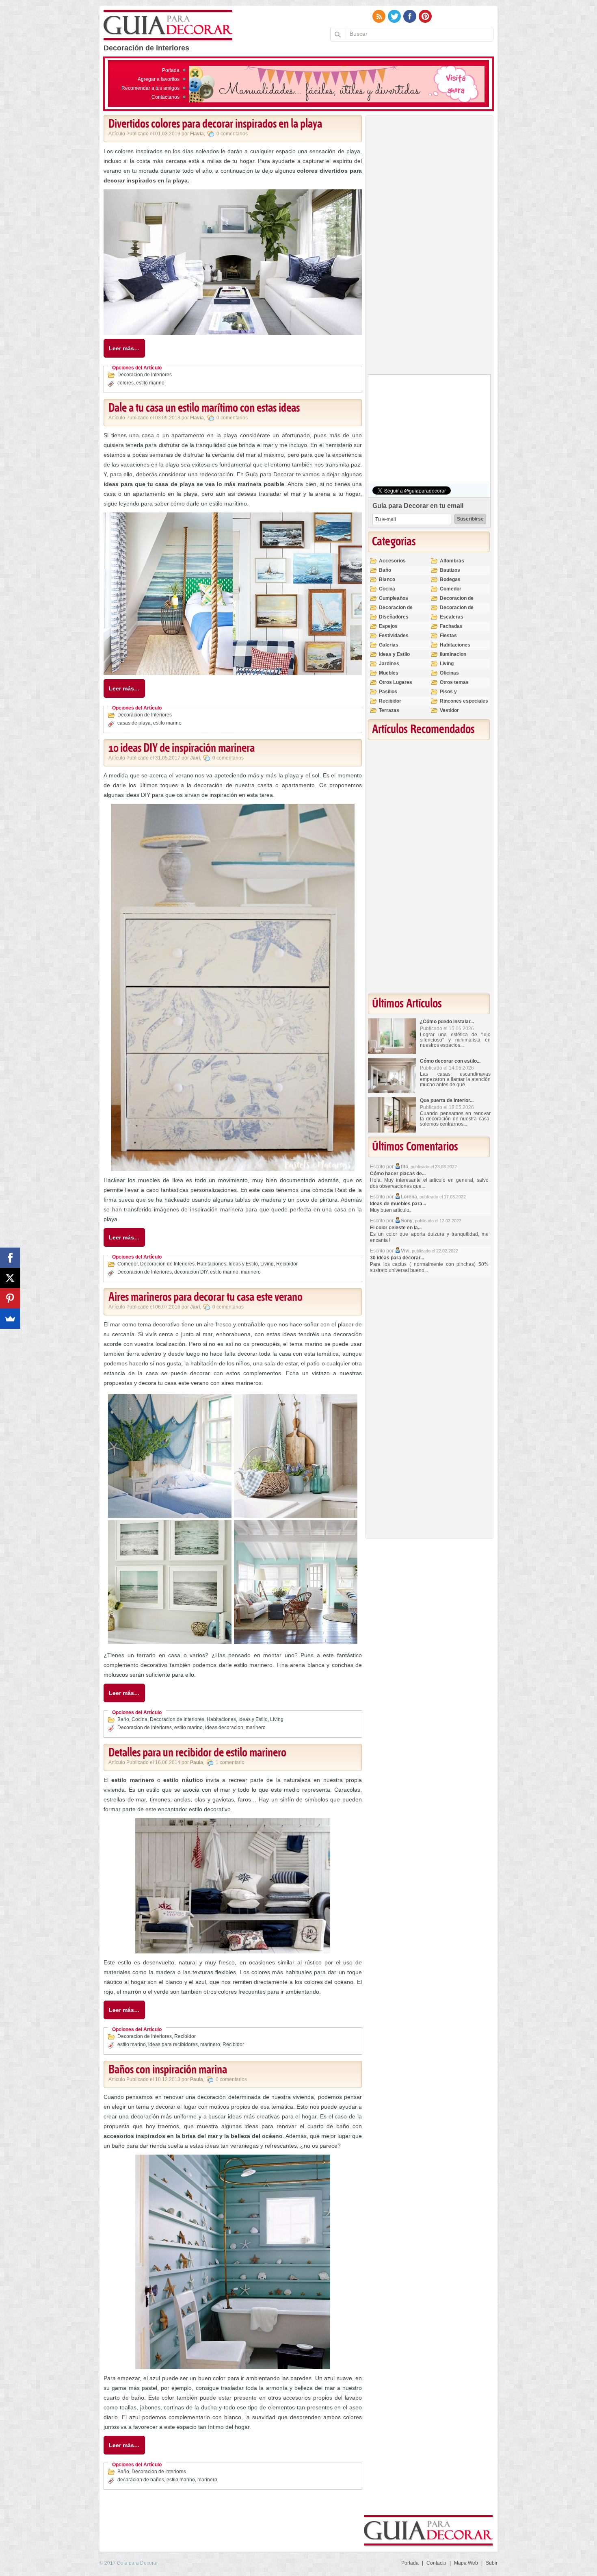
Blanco (387, 579)
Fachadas (451, 626)
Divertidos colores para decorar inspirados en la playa (215, 124)
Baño (123, 1719)
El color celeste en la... (396, 1228)
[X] (10, 1278)
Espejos (388, 626)
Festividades (394, 636)
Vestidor (449, 710)
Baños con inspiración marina (168, 2070)
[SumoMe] (10, 1319)
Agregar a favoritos (159, 79)
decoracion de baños (141, 2480)
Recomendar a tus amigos (150, 88)
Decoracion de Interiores (145, 375)
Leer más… (124, 348)
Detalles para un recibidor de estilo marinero (197, 1753)
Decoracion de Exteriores (457, 602)
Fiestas (448, 636)
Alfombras (452, 561)
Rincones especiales (464, 701)
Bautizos (450, 570)
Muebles (389, 673)
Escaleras (452, 617)
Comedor (128, 1264)
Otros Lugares (396, 682)
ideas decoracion (224, 1727)
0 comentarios (232, 134)
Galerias (389, 645)
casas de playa (134, 723)
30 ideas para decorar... (397, 1258)
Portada (171, 70)
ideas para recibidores (173, 2044)
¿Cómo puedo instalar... (447, 1022)
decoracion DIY (191, 1272)
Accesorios (392, 561)
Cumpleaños (394, 598)
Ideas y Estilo (243, 1264)
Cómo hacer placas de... (398, 1174)
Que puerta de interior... (447, 1100)
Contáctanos (165, 97)
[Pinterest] (10, 1298)
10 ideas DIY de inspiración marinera (182, 749)
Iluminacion (453, 654)
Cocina (140, 1719)
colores (125, 383)
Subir (492, 2563)
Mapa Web (466, 2563)
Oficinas (449, 673)
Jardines (389, 664)
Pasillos (388, 692)
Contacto (436, 2563)
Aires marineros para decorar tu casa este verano (205, 1298)
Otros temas (454, 682)
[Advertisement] (429, 247)
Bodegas (450, 579)
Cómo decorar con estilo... (450, 1061)
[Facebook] (10, 1258)
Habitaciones (212, 1264)
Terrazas (389, 710)
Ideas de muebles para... (398, 1204)
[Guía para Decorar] (168, 26)
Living (267, 1264)
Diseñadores (394, 617)
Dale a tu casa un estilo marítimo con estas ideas (204, 408)
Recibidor (287, 1264)
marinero (251, 1272)
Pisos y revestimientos (457, 695)
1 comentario (230, 1762)
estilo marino (150, 383)
